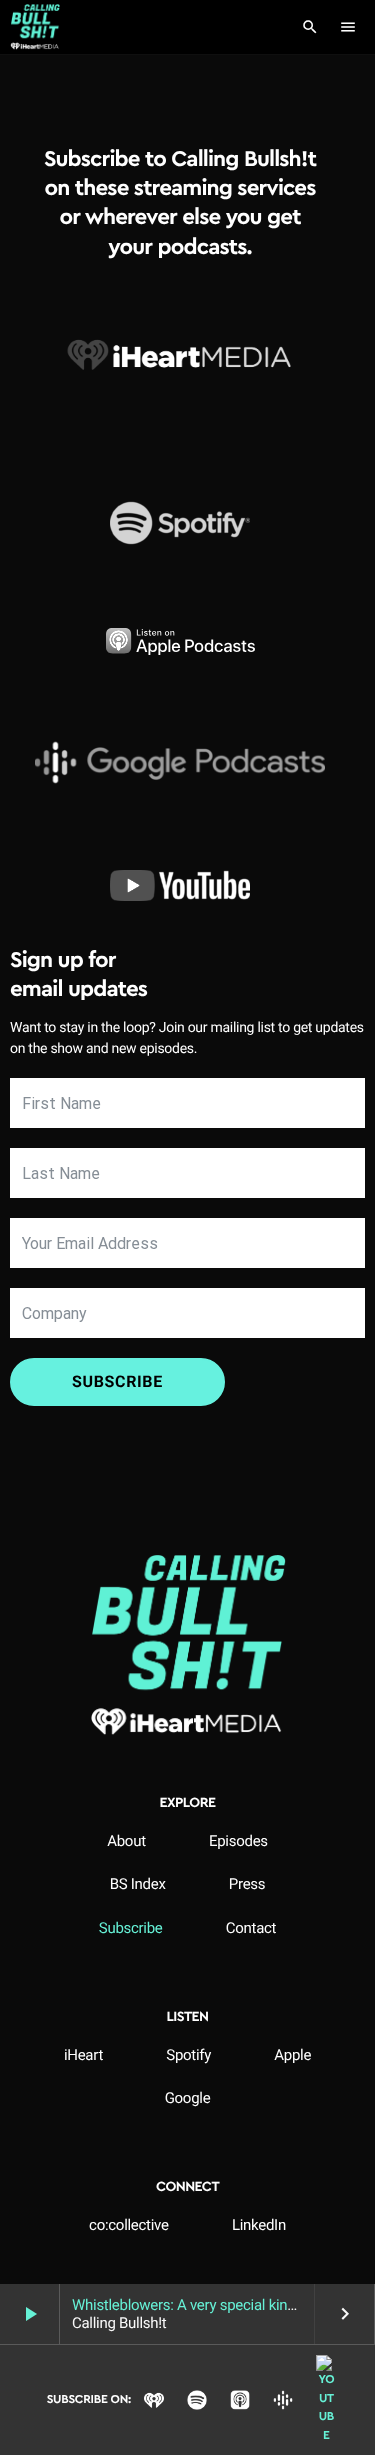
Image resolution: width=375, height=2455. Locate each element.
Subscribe (117, 1381)
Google (188, 2098)
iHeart (83, 2055)
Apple (292, 2055)
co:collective (129, 2225)
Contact (251, 1928)
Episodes (238, 1841)
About (126, 1841)
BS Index (138, 1884)
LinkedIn (259, 2225)
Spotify (188, 2055)
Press (247, 1884)
